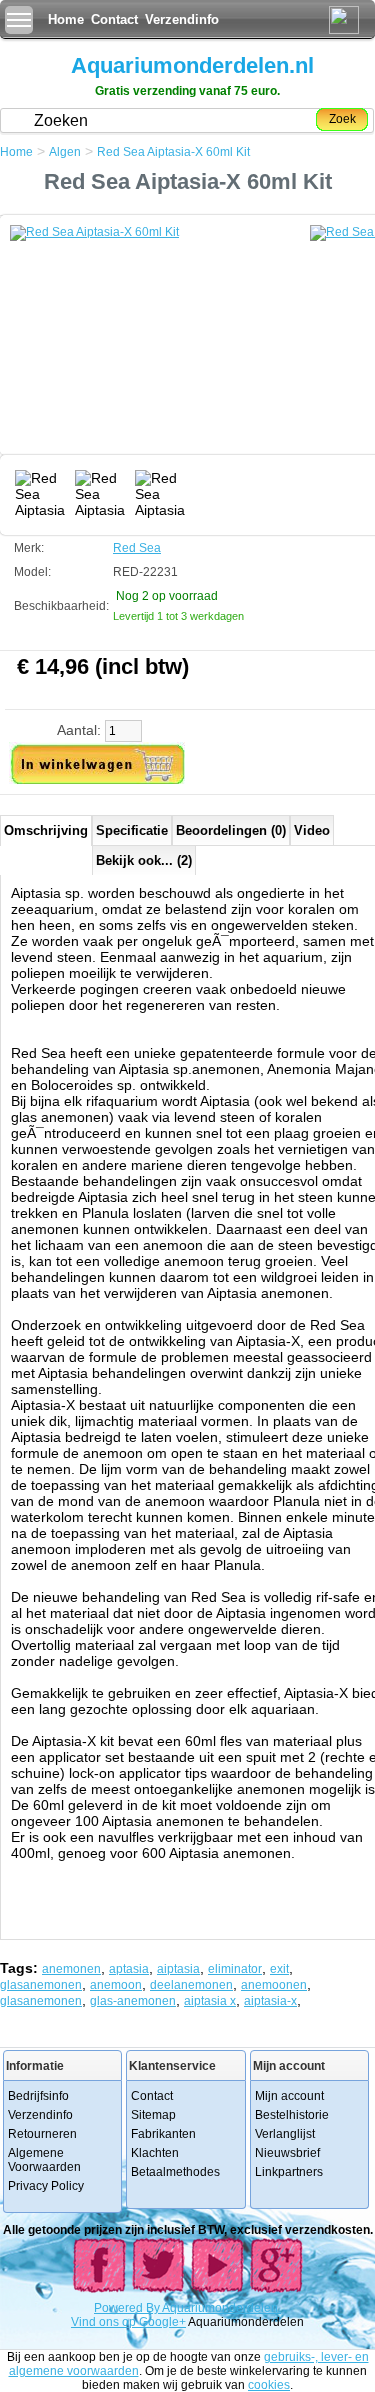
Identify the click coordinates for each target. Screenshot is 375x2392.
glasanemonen (41, 1985)
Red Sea (137, 548)
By (154, 2308)
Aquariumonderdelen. (221, 2308)
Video (312, 830)
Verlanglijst (285, 2134)
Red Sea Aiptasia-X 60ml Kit (173, 152)
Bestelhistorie (292, 2115)
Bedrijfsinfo (38, 2096)
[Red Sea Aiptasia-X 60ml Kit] (160, 345)
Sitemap (153, 2115)
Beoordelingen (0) (231, 830)
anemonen (71, 1969)
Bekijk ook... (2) (144, 860)
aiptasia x (210, 2001)
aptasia (129, 1969)
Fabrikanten (163, 2134)
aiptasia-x (270, 2001)
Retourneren (42, 2134)
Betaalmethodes (175, 2172)
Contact (114, 19)
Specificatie (132, 830)
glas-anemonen (133, 2001)
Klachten (155, 2153)
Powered (120, 2308)
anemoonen (274, 1985)
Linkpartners (289, 2172)
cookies (269, 2385)
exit (279, 1969)
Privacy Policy (46, 2186)
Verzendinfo (182, 19)
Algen (65, 152)
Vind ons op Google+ (128, 2322)
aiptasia (178, 1969)
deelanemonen (191, 1985)
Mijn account (289, 2096)
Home (66, 19)
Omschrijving (46, 830)
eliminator (235, 1969)
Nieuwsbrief (287, 2153)
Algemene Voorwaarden (44, 2160)
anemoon (116, 1985)
